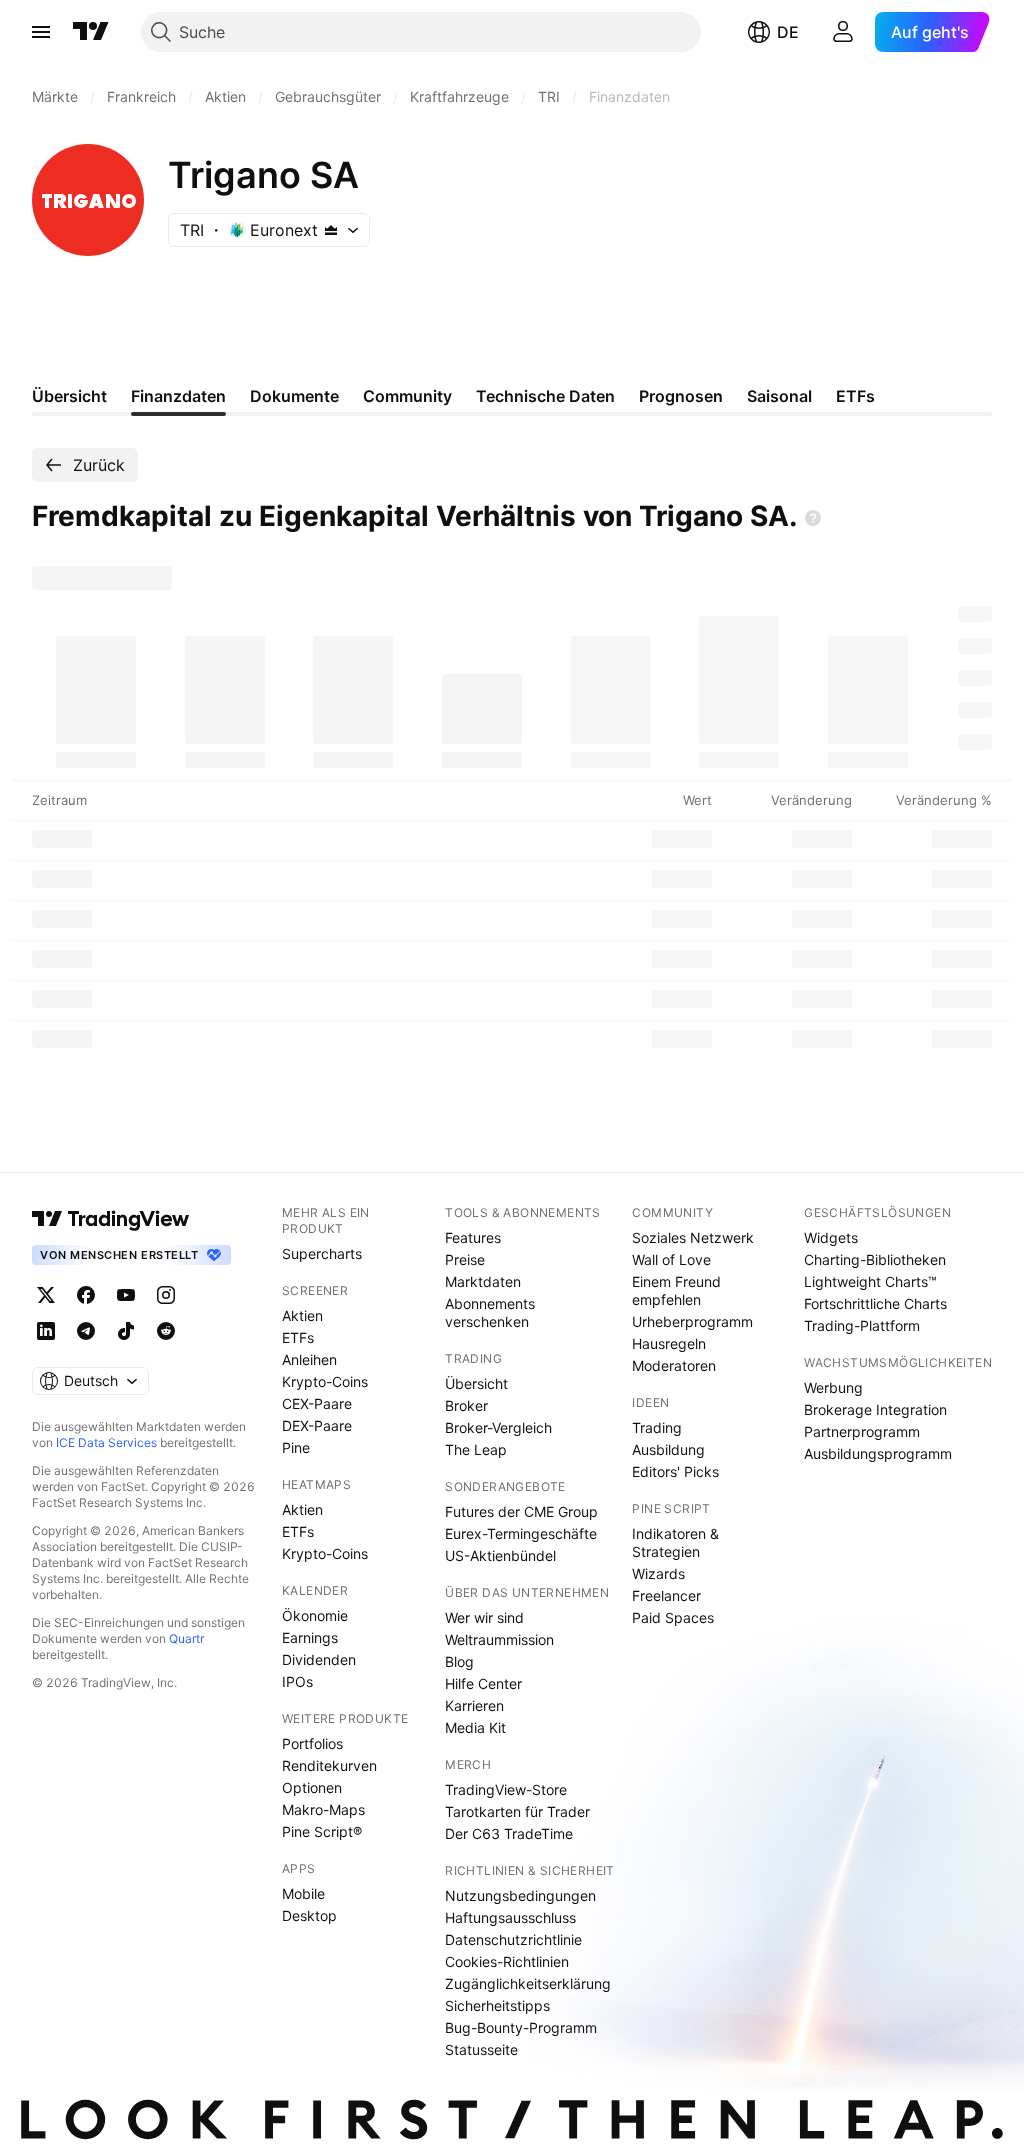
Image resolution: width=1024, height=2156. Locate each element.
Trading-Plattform (862, 1325)
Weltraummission (499, 1639)
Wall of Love (671, 1259)
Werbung (833, 1387)
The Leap (476, 1449)
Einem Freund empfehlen (676, 1290)
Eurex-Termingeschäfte (521, 1533)
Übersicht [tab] (69, 396)
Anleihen (309, 1359)
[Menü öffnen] (41, 32)
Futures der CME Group (521, 1511)
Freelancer (666, 1595)
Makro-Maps (323, 1809)
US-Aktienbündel (500, 1555)
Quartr (186, 1638)
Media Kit (475, 1727)
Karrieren (474, 1705)
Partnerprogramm (862, 1431)
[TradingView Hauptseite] (91, 32)
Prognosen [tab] (681, 396)
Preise (465, 1259)
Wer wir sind (484, 1617)
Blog (459, 1661)
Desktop (309, 1915)
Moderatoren (674, 1365)
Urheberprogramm (692, 1321)
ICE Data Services (106, 1442)
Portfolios (312, 1743)
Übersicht (476, 1383)
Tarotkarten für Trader (517, 1811)
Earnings (310, 1637)
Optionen (312, 1787)
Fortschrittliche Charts (875, 1303)
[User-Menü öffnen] (843, 32)
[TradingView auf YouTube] (126, 1295)
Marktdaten (483, 1281)
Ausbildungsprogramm (878, 1453)
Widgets (831, 1237)
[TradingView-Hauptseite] (111, 1219)
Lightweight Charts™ (870, 1281)
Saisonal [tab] (779, 396)
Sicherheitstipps (497, 2005)
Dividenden (319, 1659)
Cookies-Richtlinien (507, 1961)
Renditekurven (329, 1765)
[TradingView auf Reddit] (166, 1331)
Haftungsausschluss (510, 1917)
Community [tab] (407, 396)
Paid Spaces (673, 1617)
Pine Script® (322, 1831)
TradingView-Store (506, 1789)
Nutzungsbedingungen (520, 1895)
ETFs (298, 1337)
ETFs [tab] (855, 396)
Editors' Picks (675, 1471)
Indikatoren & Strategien (675, 1542)
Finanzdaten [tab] (178, 396)
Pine (296, 1447)
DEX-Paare (317, 1425)
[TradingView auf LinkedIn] (46, 1331)
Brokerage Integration (875, 1409)
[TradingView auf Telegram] (86, 1331)
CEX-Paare (317, 1403)
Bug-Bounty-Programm (521, 2027)
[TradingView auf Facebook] (86, 1295)
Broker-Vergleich (498, 1427)
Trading (657, 1427)
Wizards (658, 1573)
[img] (331, 230)
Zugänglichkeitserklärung (528, 1983)
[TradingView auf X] (46, 1295)
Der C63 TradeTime (509, 1833)
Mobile (303, 1893)
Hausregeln (669, 1343)
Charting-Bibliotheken (875, 1259)
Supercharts (322, 1253)
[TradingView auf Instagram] (166, 1295)
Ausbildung (668, 1449)
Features (473, 1237)
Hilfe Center (483, 1683)
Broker (466, 1405)
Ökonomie (315, 1615)
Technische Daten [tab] (545, 396)
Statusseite (481, 2049)
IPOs (297, 1681)
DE (788, 32)
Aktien (302, 1315)
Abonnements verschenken (490, 1312)
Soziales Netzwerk (693, 1237)
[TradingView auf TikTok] (126, 1331)
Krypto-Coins (325, 1381)
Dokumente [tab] (294, 396)
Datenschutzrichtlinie (513, 1939)
